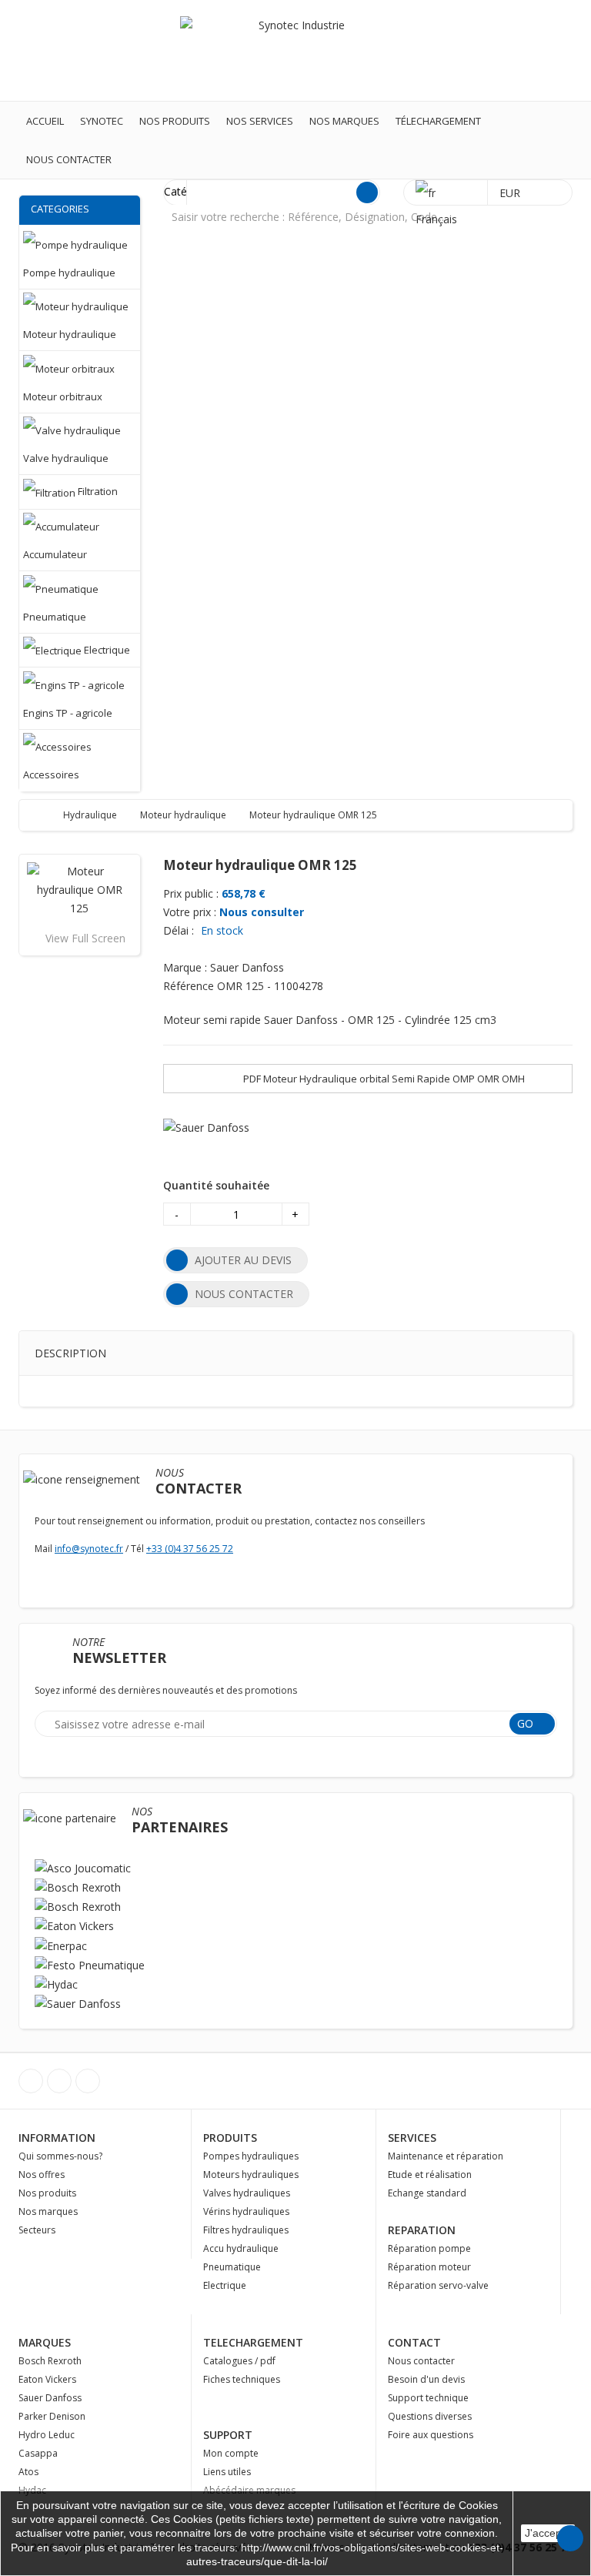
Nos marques (344, 121)
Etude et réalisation (430, 2175)
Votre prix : (190, 912)
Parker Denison (52, 2416)
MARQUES (45, 2342)
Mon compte (231, 2453)
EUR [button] (511, 193)
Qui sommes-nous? (60, 2156)
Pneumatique (232, 2267)
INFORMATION (57, 2138)
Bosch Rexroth (50, 2361)
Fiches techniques (242, 2379)
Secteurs (37, 2230)
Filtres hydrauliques (246, 2230)
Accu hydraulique (241, 2248)
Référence (189, 986)
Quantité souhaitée (216, 1185)
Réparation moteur (429, 2267)
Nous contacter (69, 159)
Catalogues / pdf (239, 2361)
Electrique (225, 2285)
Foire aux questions (431, 2435)
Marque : (185, 967)
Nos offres (42, 2175)
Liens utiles (227, 2472)
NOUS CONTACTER (244, 1294)
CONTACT (414, 2342)
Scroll (570, 2538)
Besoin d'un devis (426, 2379)
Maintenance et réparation (446, 2156)
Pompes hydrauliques (251, 2156)
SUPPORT (228, 2435)
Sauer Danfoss (50, 2398)
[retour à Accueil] (46, 815)
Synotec (102, 121)
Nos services (260, 121)
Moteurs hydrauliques (251, 2175)
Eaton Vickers (47, 2379)
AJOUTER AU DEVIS (243, 1260)
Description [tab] (70, 1353)
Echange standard (427, 2193)
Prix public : (191, 893)
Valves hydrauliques (247, 2193)
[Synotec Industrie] (295, 50)
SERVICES (412, 2138)
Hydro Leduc (47, 2435)
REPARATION (422, 2230)
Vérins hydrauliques (246, 2211)
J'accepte (548, 2533)
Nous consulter (262, 912)
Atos (28, 2472)
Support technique (428, 2398)
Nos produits (175, 121)
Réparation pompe (429, 2248)
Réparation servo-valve (438, 2285)
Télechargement (438, 121)
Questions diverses (430, 2416)
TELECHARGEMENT (253, 2342)
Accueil (45, 121)
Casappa (38, 2453)
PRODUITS (230, 2138)
